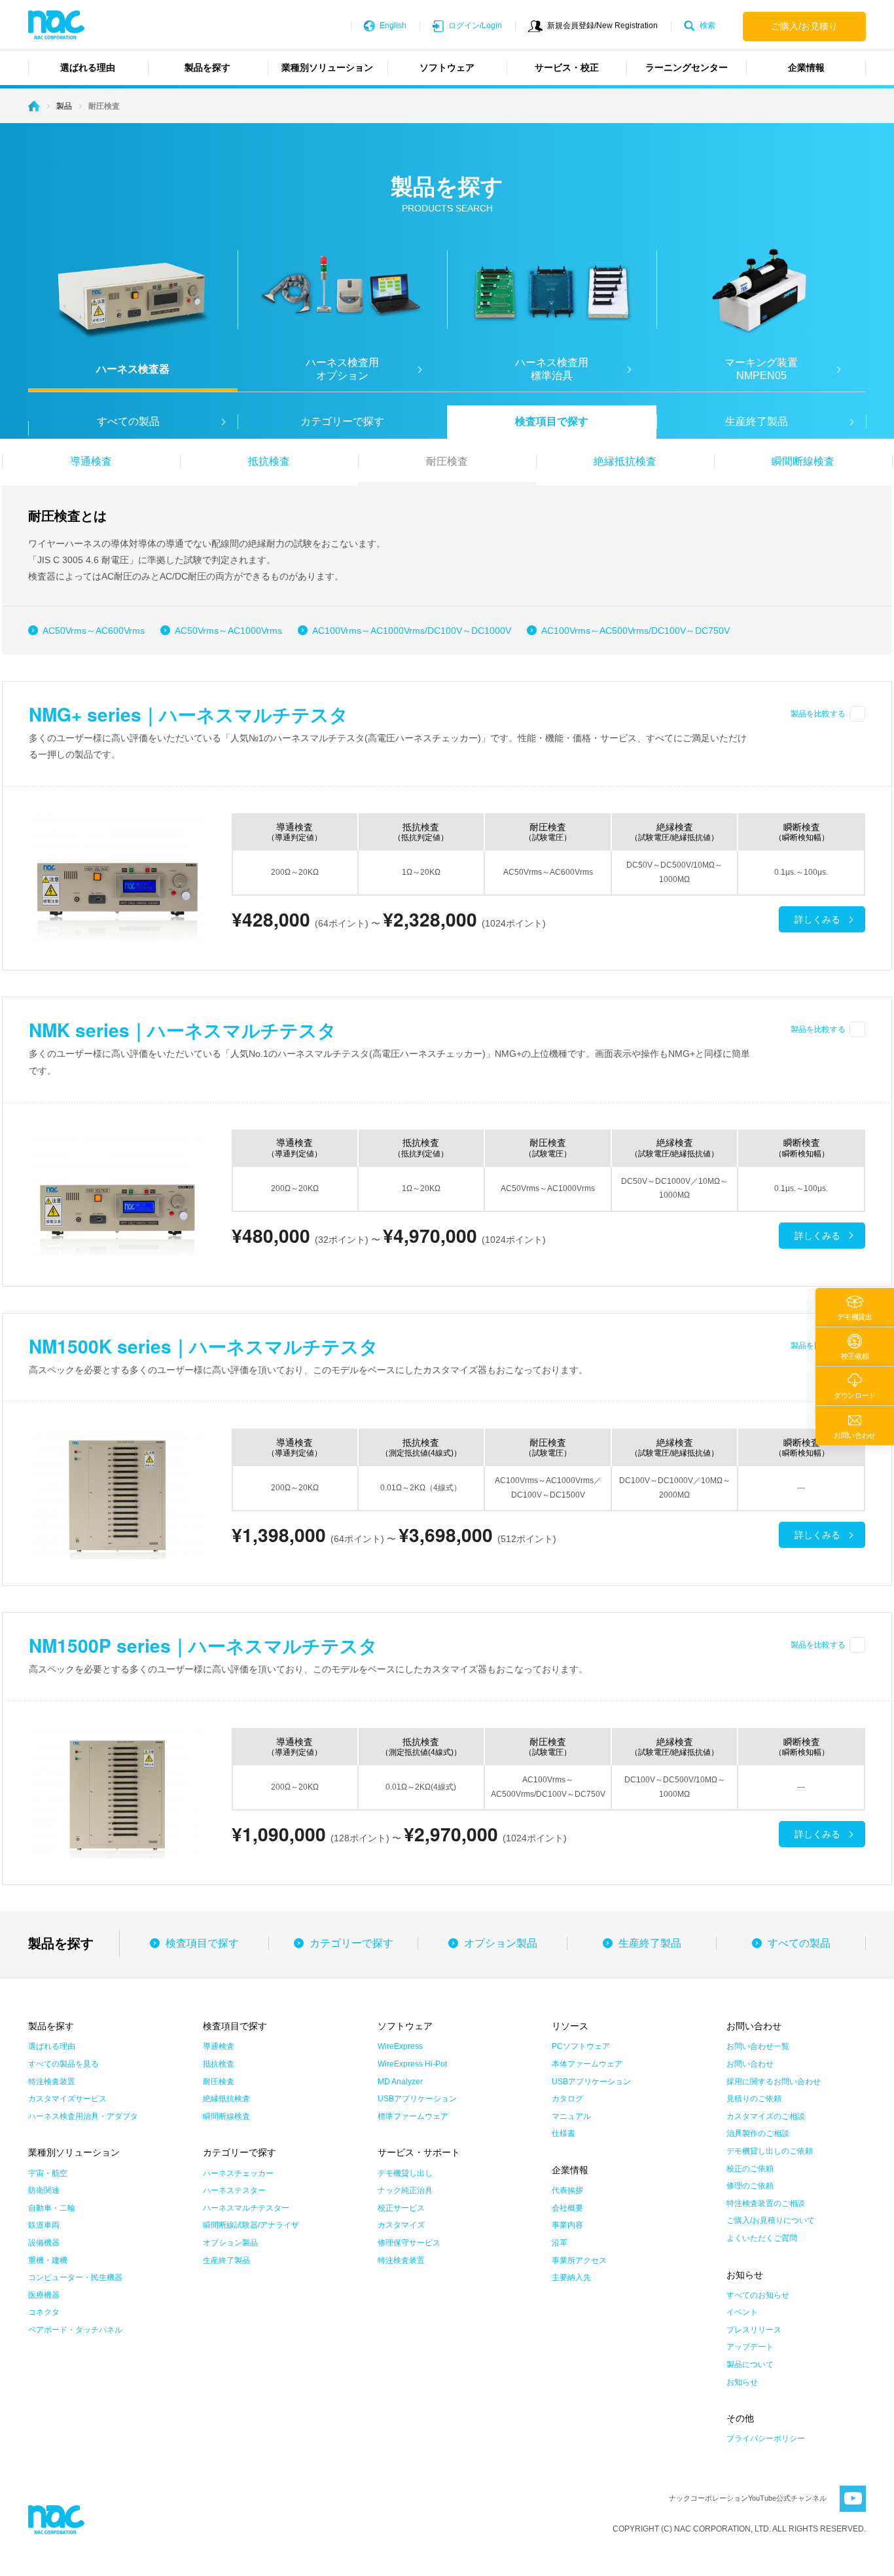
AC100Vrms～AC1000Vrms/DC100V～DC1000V (412, 631)
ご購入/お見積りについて (771, 2220)
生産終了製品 (650, 1943)
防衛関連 (44, 2190)
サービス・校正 (567, 67)
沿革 (560, 2243)
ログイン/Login (475, 26)
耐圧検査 (447, 461)
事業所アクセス (579, 2260)
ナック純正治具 (405, 2190)
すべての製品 (799, 1943)
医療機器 (44, 2295)
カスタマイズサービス (67, 2099)
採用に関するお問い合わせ (774, 2082)
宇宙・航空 (48, 2173)
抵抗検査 (269, 461)
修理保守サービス (409, 2243)
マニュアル (571, 2116)
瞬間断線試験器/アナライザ (251, 2225)
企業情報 (806, 67)
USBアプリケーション (417, 2099)
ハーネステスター (234, 2190)
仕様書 (563, 2133)
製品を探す (207, 67)
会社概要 (567, 2208)
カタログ (567, 2099)
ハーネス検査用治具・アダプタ (83, 2116)
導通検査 (91, 461)
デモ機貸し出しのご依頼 (770, 2151)
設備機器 (44, 2243)
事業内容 (567, 2225)
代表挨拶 (567, 2190)
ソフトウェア (447, 67)
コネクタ (44, 2312)
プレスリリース (754, 2330)
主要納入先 (571, 2277)
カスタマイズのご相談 (766, 2116)
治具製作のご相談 (758, 2133)
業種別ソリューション (327, 67)
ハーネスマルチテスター (246, 2208)
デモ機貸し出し (405, 2173)
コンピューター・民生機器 (75, 2277)
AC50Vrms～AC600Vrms (94, 631)
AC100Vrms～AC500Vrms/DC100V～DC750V (635, 631)
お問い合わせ (750, 2064)
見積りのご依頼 (754, 2099)
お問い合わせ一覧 (758, 2046)
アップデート (750, 2347)
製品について (750, 2364)
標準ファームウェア (413, 2116)
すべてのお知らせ (758, 2295)
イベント (742, 2312)
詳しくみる (817, 919)
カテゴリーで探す (342, 421)
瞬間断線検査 (803, 461)
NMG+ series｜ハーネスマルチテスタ (188, 714)
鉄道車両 (44, 2225)
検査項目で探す (552, 421)
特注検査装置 (52, 2082)
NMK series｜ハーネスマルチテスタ (183, 1030)
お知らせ (742, 2382)
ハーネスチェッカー (238, 2173)
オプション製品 (501, 1943)
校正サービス (401, 2208)
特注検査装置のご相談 (766, 2203)
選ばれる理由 (88, 67)
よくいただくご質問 (762, 2238)
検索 (707, 26)
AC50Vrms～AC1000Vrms (228, 631)
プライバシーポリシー (766, 2438)
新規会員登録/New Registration (602, 26)
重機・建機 (48, 2260)
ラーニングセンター (687, 67)
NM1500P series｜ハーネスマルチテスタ (203, 1645)
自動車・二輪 (52, 2208)
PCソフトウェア (581, 2046)
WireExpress (400, 2046)
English (393, 26)
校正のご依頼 (750, 2169)
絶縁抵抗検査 (625, 461)
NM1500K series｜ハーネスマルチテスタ (204, 1346)
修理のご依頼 (750, 2186)
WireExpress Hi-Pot (412, 2064)
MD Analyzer (400, 2082)
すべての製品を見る (63, 2064)
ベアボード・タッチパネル (75, 2330)
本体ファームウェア (587, 2064)
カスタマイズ (401, 2225)
